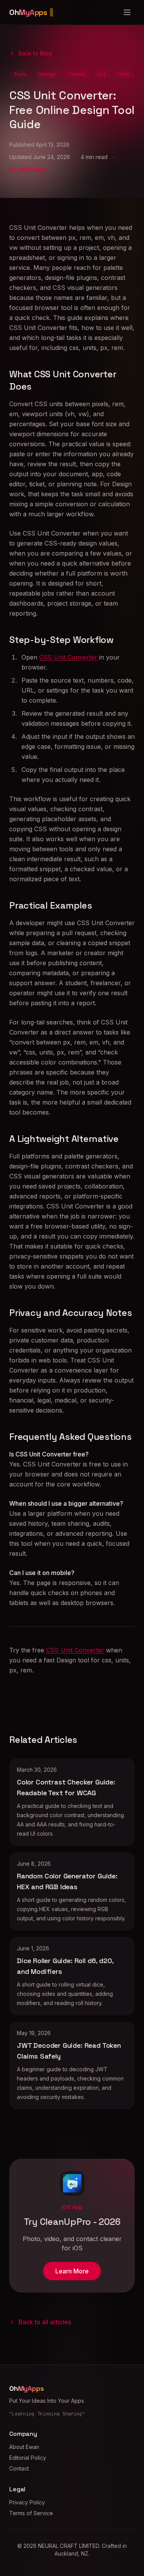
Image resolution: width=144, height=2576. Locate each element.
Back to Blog (35, 53)
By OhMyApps (28, 169)
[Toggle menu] (127, 12)
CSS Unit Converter (68, 657)
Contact (19, 2468)
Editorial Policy (28, 2458)
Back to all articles (45, 2322)
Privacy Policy (27, 2502)
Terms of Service (31, 2513)
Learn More (72, 2271)
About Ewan (24, 2447)
